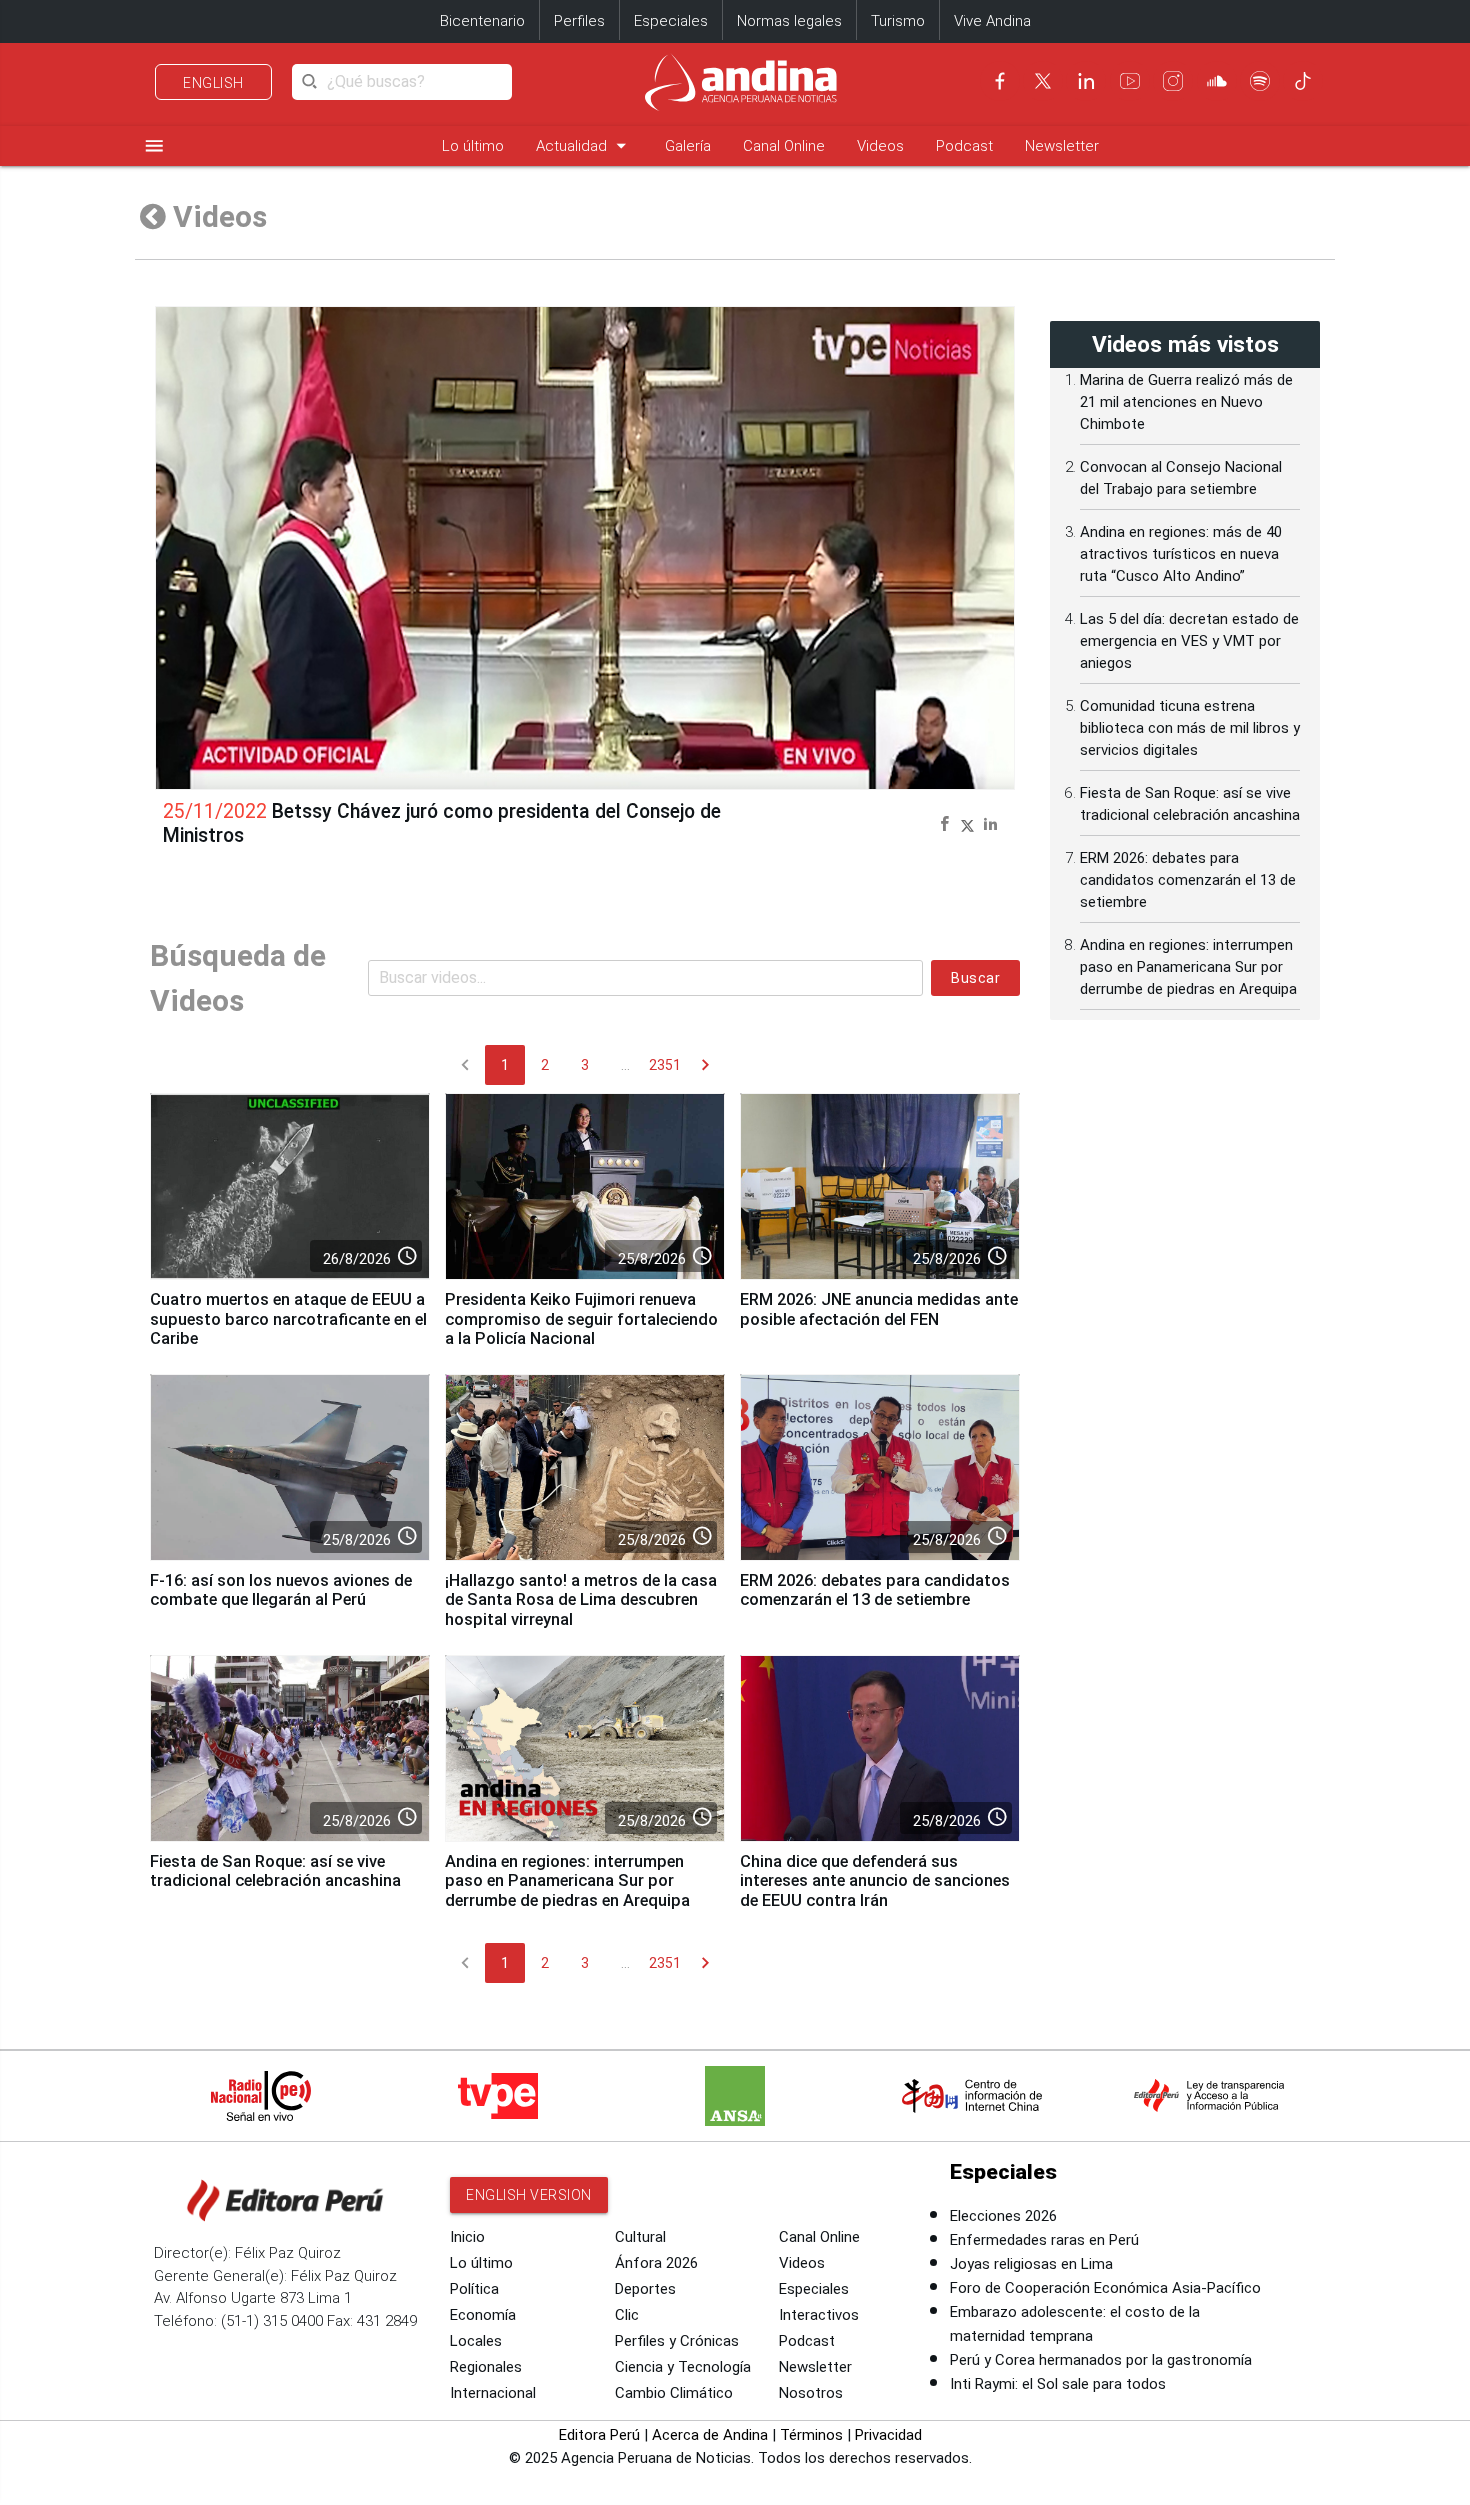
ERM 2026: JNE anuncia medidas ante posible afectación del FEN (879, 1309)
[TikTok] (1303, 81)
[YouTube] (1130, 81)
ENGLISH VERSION (529, 2195)
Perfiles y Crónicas (677, 2341)
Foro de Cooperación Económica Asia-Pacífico (1105, 2288)
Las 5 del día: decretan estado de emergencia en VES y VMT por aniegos (1189, 641)
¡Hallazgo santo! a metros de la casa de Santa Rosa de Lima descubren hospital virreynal (581, 1600)
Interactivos (819, 2315)
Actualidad (584, 145)
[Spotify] (1260, 81)
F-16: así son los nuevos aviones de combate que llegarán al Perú (281, 1590)
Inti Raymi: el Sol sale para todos (1058, 2384)
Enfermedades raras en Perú (1044, 2240)
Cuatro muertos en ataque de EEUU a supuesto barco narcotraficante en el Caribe (288, 1319)
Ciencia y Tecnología (683, 2367)
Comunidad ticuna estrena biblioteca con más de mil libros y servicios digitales (1190, 728)
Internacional (493, 2393)
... (625, 1065)
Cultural (640, 2237)
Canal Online (784, 146)
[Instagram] (1173, 81)
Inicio (467, 2237)
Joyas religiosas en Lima (1031, 2264)
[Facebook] (1000, 81)
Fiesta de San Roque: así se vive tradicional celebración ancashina (275, 1871)
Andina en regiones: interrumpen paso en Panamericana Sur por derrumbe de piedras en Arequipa (567, 1881)
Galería (688, 146)
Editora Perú (599, 2435)
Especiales (671, 21)
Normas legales (789, 21)
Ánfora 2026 (656, 2263)
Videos (880, 146)
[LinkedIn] (1086, 81)
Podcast (964, 146)
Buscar (975, 978)
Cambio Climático (674, 2393)
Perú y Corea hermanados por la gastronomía (1101, 2360)
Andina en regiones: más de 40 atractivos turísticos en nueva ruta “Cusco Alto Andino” (1181, 554)
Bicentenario (482, 21)
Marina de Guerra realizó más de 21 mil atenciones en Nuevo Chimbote (1186, 402)
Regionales (486, 2367)
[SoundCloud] (1217, 81)
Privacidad (888, 2435)
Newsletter (1062, 146)
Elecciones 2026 (1003, 2216)
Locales (476, 2341)
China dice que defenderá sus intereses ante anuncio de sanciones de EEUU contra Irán (875, 1881)
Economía (483, 2315)
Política (474, 2289)
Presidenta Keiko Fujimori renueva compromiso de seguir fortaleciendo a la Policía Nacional (581, 1319)
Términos (811, 2435)
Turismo (898, 21)
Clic (627, 2315)
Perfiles (579, 21)
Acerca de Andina (710, 2435)
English (213, 83)
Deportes (645, 2289)
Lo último (473, 146)
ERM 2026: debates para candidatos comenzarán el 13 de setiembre (875, 1590)
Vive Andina (992, 21)
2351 (665, 1065)
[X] (1043, 81)
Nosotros (811, 2393)
